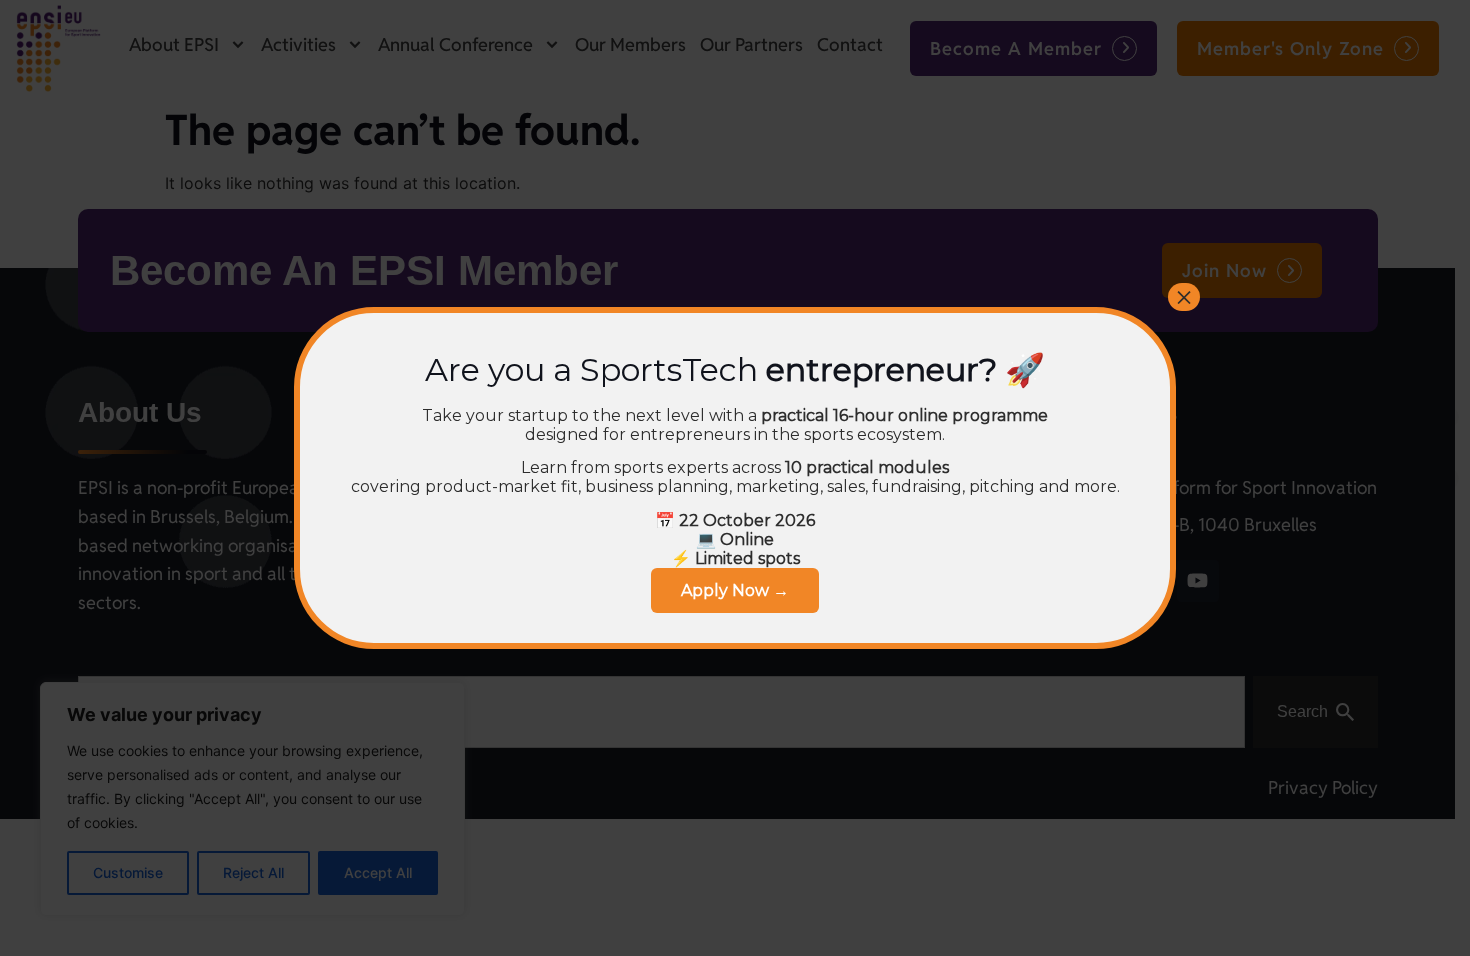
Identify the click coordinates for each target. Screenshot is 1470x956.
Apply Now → (735, 590)
